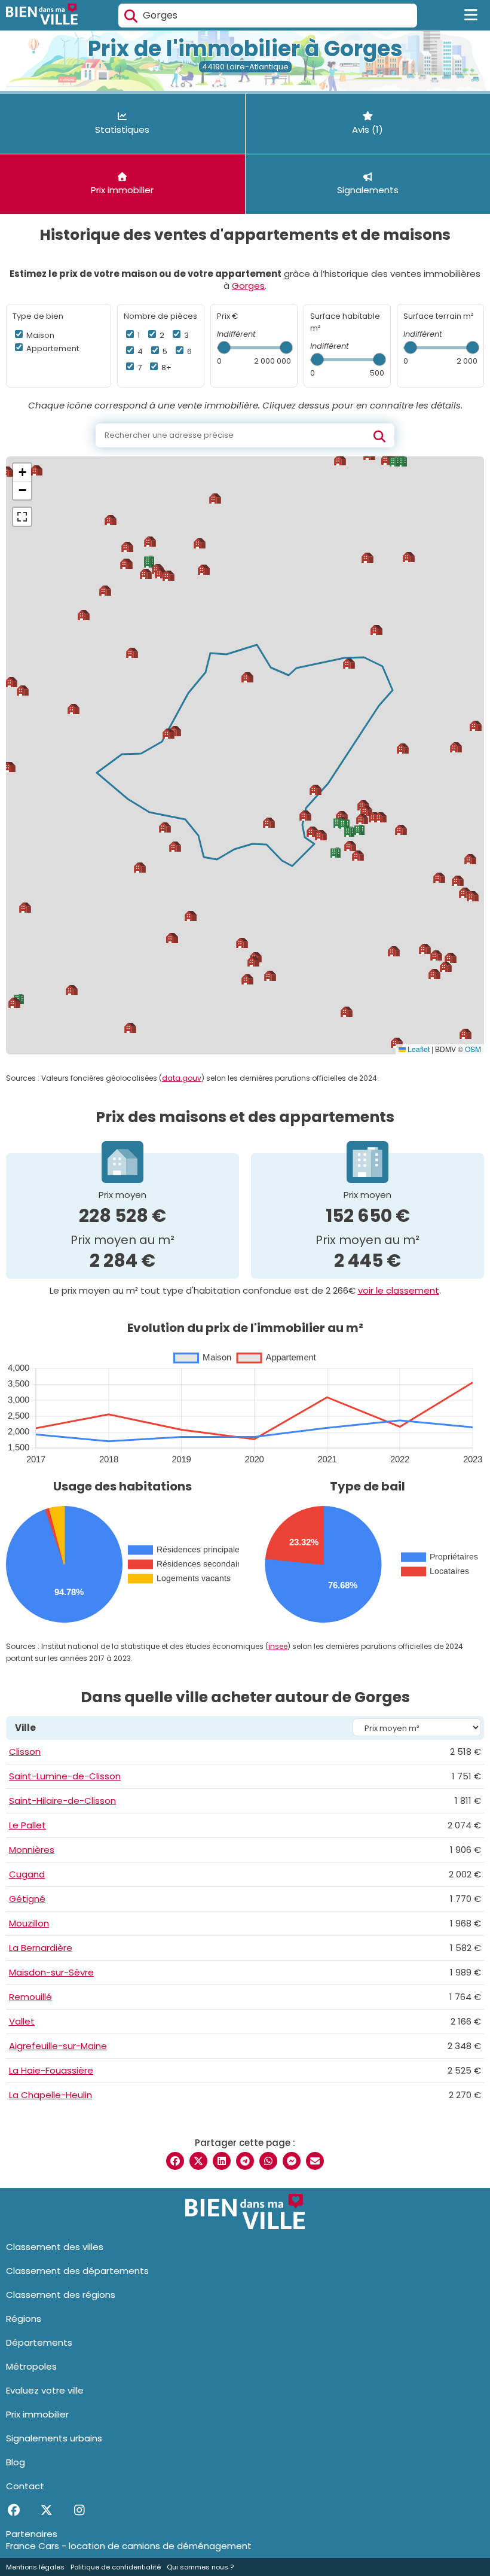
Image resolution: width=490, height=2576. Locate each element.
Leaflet (418, 1049)
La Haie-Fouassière (51, 2070)
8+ (166, 368)
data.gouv (182, 1078)
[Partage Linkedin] (222, 2161)
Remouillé (30, 1997)
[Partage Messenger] (292, 2161)
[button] (446, 967)
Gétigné (27, 1899)
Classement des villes (55, 2247)
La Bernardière (41, 1948)
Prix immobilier (37, 2414)
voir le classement (399, 1290)
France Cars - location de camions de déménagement (129, 2546)
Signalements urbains (54, 2438)
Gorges (248, 286)
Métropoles (31, 2366)
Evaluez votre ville (45, 2390)
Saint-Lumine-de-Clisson (65, 1776)
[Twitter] (46, 2510)
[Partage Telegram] (245, 2161)
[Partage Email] (315, 2161)
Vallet (22, 2021)
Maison (39, 335)
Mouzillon (29, 1923)
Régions (24, 2319)
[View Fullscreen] (22, 517)
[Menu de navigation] (471, 16)
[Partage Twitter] (198, 2161)
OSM (473, 1049)
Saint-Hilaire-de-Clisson (62, 1801)
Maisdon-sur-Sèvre (51, 1972)
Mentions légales (35, 2567)
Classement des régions (61, 2295)
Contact (25, 2486)
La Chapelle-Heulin (50, 2095)
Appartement (52, 348)
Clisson (25, 1752)
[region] (245, 755)
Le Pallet (27, 1825)
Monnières (32, 1850)
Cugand (27, 1874)
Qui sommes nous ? (200, 2567)
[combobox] (268, 16)
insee (278, 1646)
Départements (39, 2342)
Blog (16, 2462)
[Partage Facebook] (175, 2161)
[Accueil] (42, 16)
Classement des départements (77, 2271)
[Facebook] (13, 2510)
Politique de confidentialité (116, 2567)
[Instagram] (79, 2510)
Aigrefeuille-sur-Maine (58, 2046)
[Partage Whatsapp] (268, 2161)
